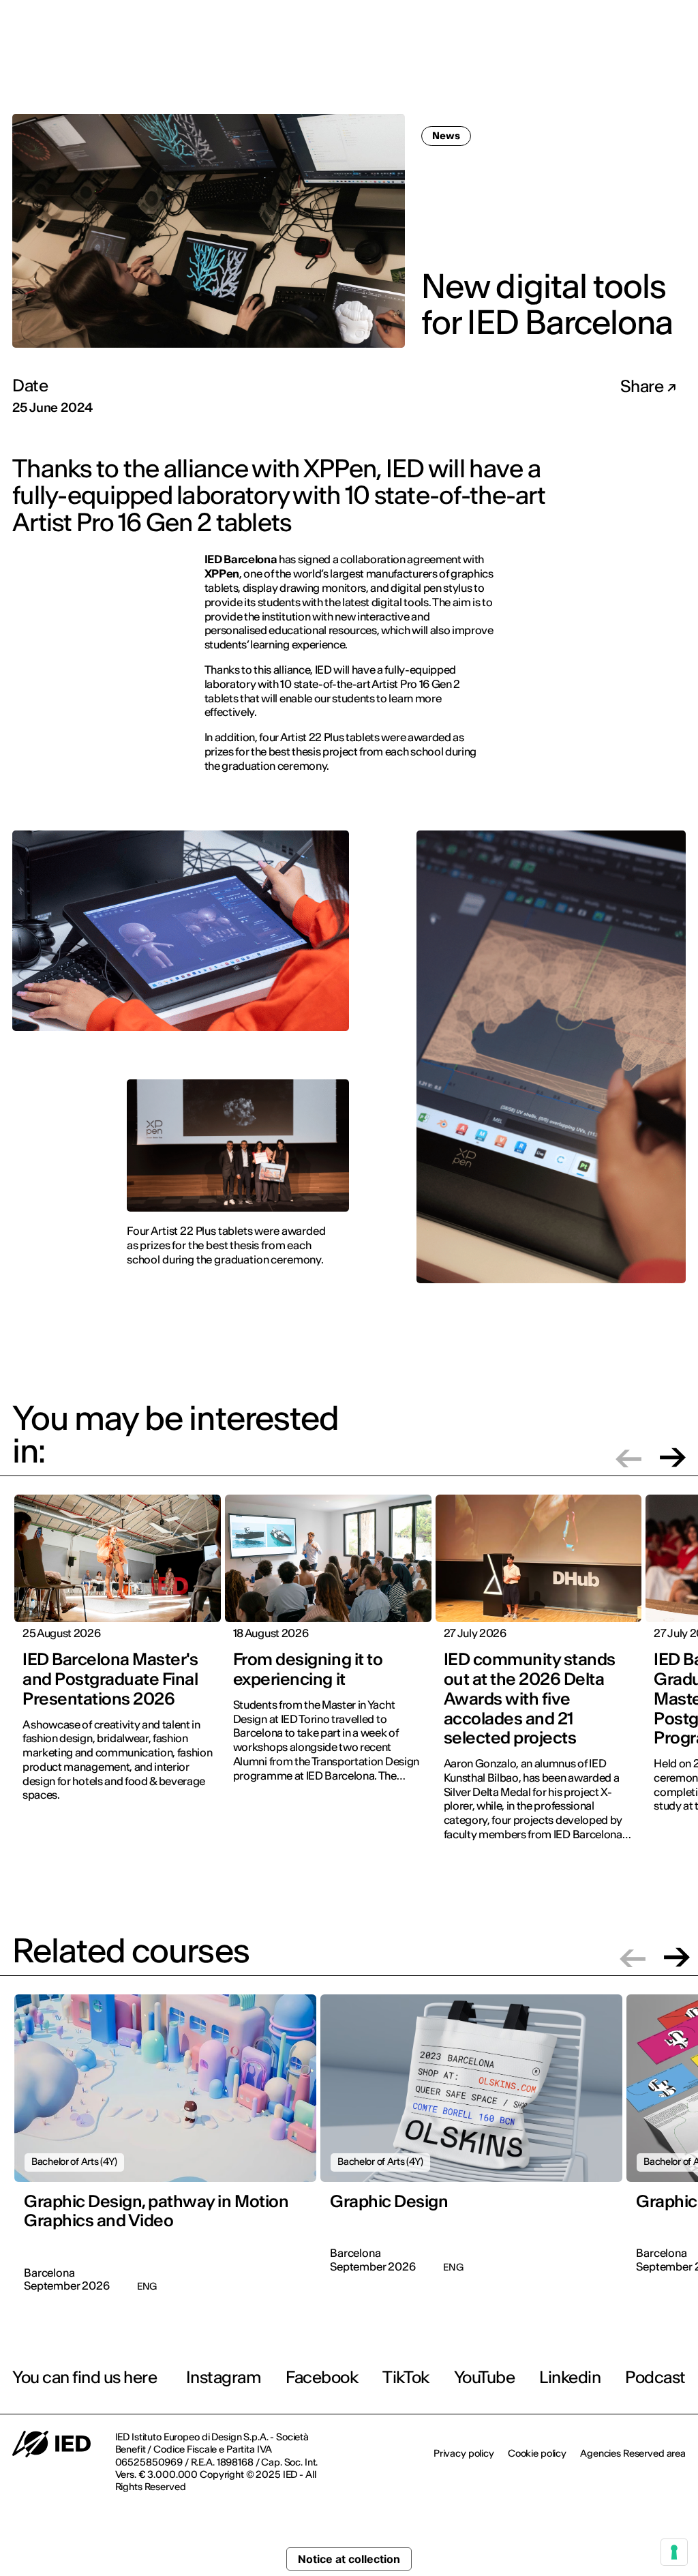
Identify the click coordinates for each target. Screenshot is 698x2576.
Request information (602, 65)
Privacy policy (464, 2453)
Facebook (322, 2377)
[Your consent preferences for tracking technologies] (674, 2552)
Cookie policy (537, 2453)
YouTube (485, 2377)
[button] (628, 1457)
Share (643, 387)
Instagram (224, 2377)
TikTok (406, 2377)
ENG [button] (658, 20)
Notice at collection (349, 2559)
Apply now (505, 66)
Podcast (655, 2377)
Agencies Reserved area (633, 2453)
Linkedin (570, 2377)
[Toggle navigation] (677, 67)
